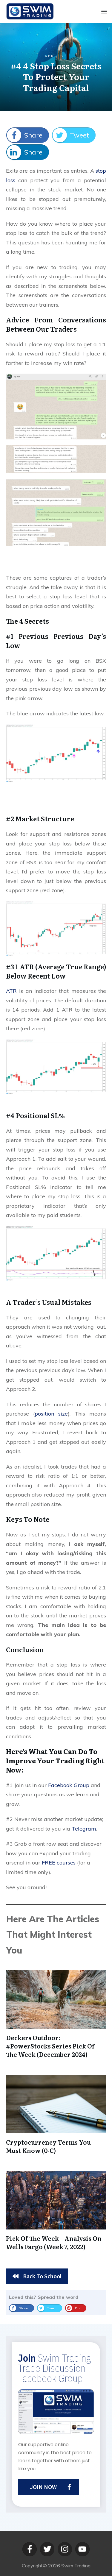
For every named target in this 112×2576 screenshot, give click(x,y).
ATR (11, 991)
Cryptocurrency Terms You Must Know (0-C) (48, 2146)
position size (51, 1414)
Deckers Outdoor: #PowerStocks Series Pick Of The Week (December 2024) (50, 2046)
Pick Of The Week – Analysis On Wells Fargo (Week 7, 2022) (54, 2242)
